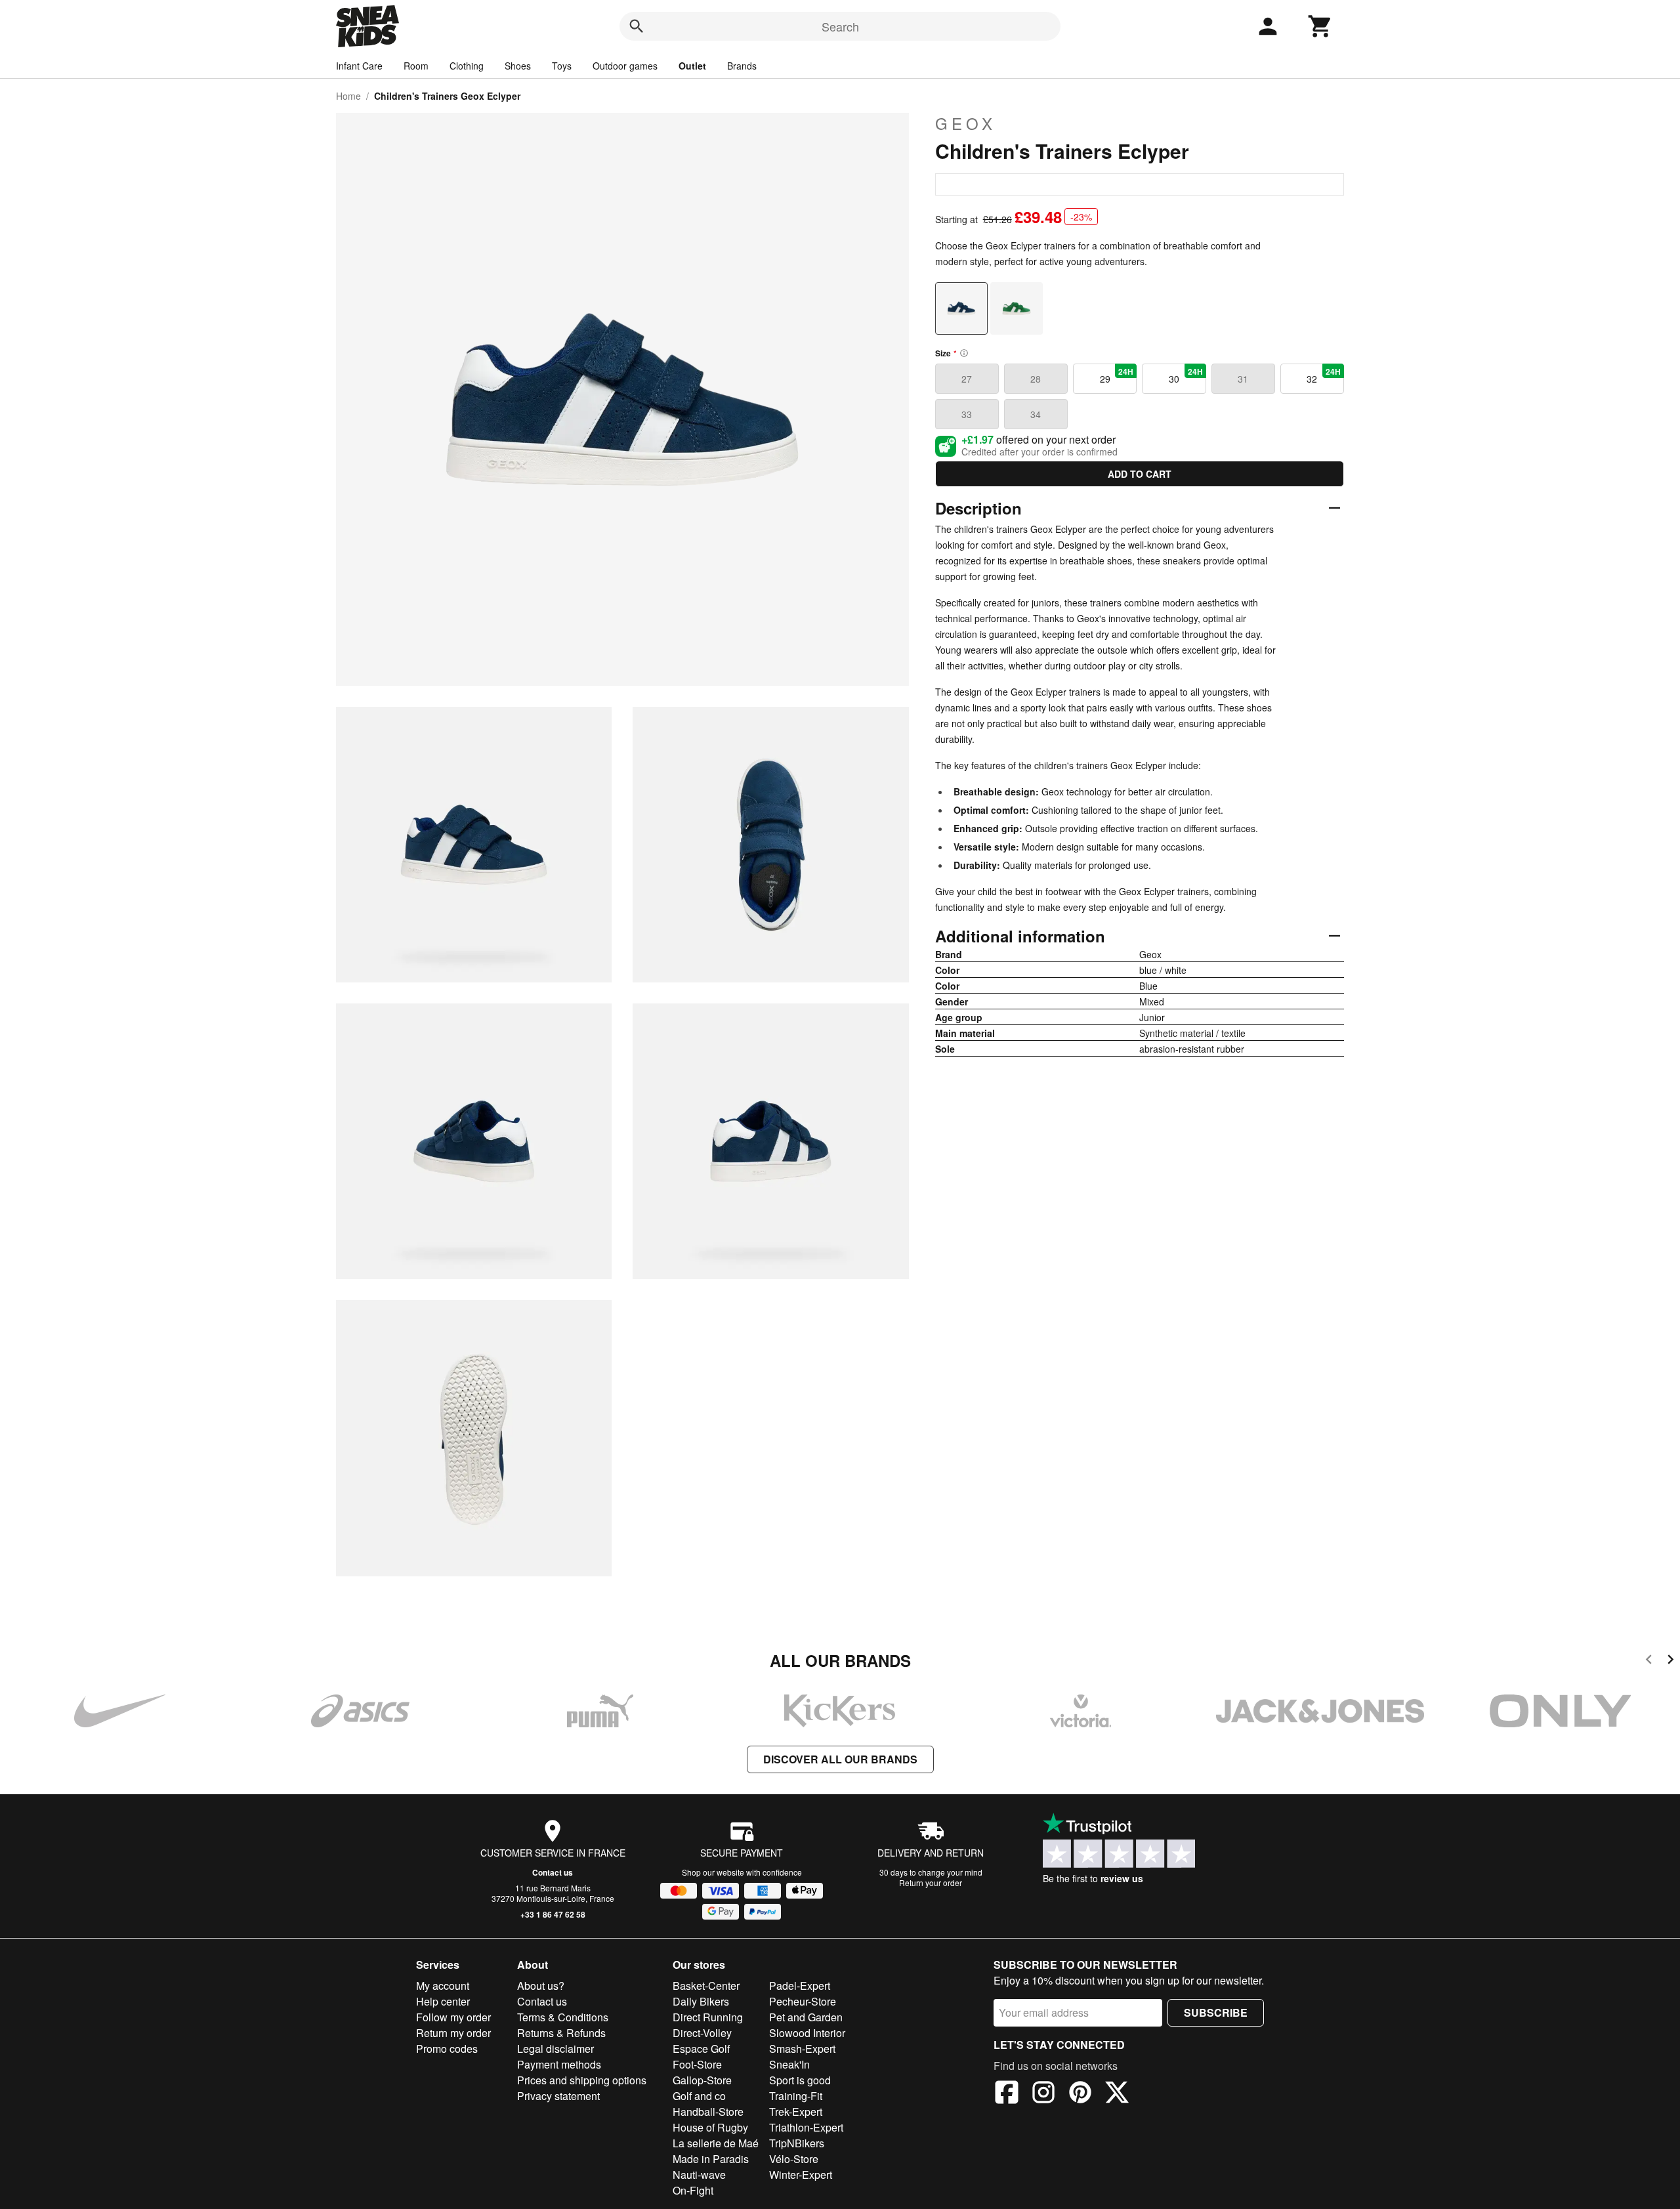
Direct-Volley (702, 2033)
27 (967, 379)
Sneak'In (789, 2064)
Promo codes (447, 2049)
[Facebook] (1007, 2094)
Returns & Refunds (561, 2033)
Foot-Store (697, 2064)
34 (1036, 414)
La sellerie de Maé (716, 2143)
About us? (541, 1986)
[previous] (1649, 1661)
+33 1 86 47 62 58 (553, 1914)
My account (443, 1986)
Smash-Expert (802, 2049)
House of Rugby (710, 2127)
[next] (1670, 1661)
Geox (966, 123)
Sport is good (800, 2080)
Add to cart (1140, 474)
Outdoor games (625, 66)
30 (1186, 375)
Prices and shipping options (582, 2080)
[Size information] (964, 353)
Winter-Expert (801, 2175)
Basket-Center (706, 1986)
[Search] (637, 26)
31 (1243, 379)
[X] (1117, 2094)
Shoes (518, 66)
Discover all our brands (840, 1759)
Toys (562, 66)
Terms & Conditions (563, 2017)
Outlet (692, 66)
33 (967, 414)
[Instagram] (1043, 2094)
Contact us (553, 1872)
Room (416, 66)
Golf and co (699, 2096)
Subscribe (1216, 2012)
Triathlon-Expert (806, 2127)
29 (1117, 375)
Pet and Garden (806, 2017)
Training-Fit (796, 2096)
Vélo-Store (794, 2159)
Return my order (453, 2033)
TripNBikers (797, 2143)
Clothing (467, 66)
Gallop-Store (702, 2080)
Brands (742, 66)
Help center (443, 2001)
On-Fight (693, 2190)
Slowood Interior (807, 2033)
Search (840, 26)
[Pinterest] (1080, 2094)
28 (1036, 379)
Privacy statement (558, 2096)
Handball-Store (708, 2112)
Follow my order (453, 2017)
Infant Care (359, 66)
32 (1324, 375)
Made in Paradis (711, 2159)
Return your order (931, 1883)
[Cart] (1320, 26)
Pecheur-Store (803, 2001)
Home (348, 96)
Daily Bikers (701, 2001)
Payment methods (559, 2064)
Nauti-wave (699, 2175)
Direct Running (708, 2017)
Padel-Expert (800, 1986)
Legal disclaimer (556, 2049)
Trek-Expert (796, 2112)
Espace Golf (701, 2049)
